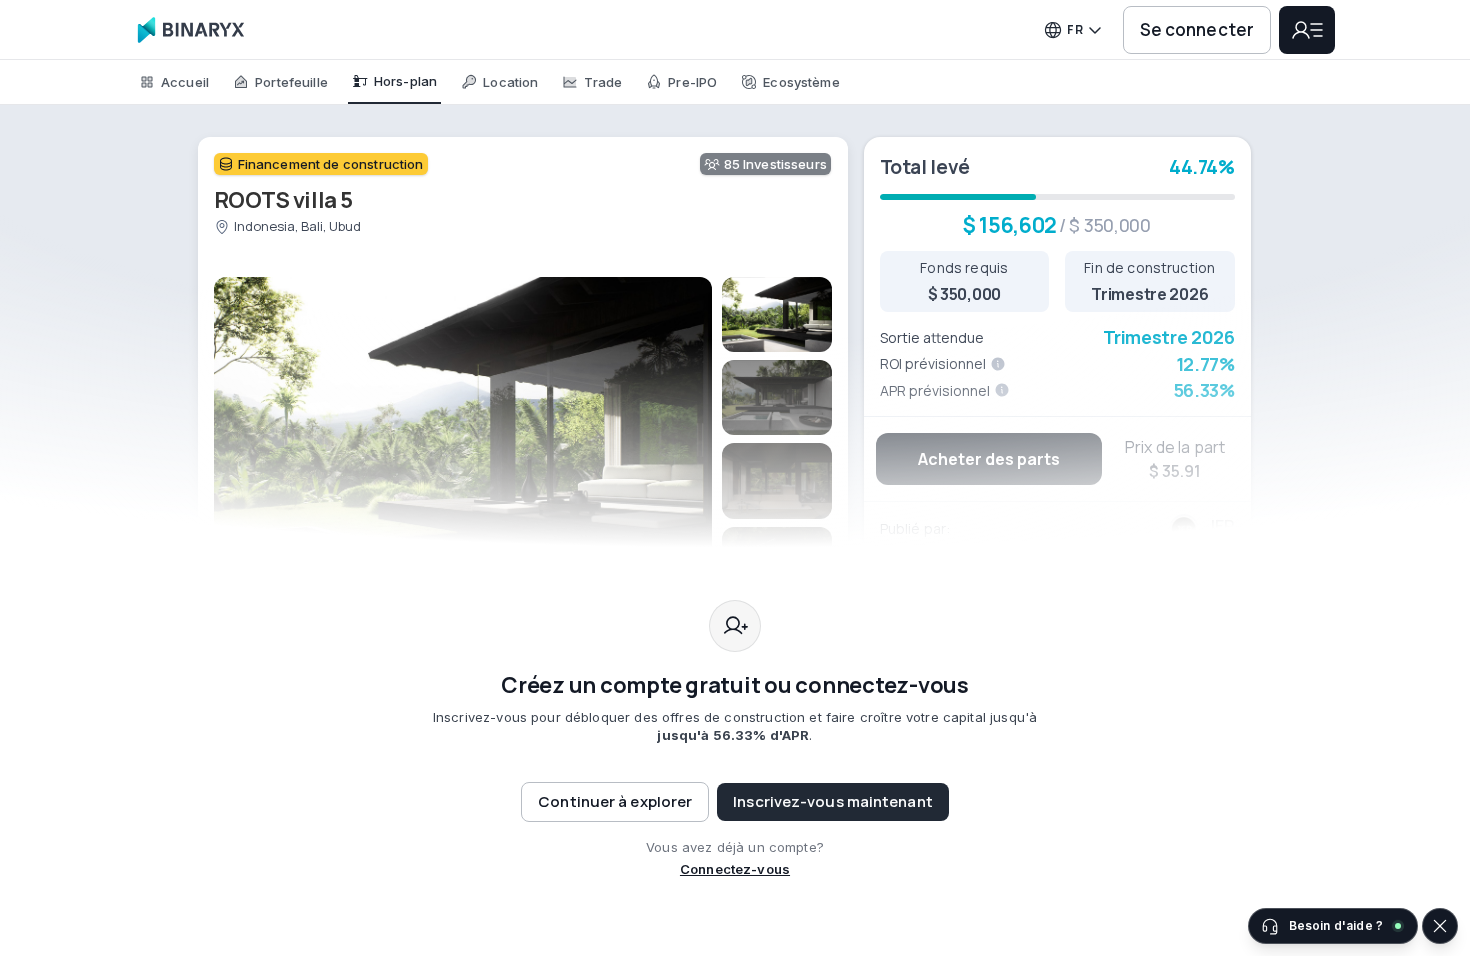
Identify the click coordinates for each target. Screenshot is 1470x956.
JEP (1220, 526)
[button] (833, 802)
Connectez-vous (735, 869)
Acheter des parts (989, 459)
